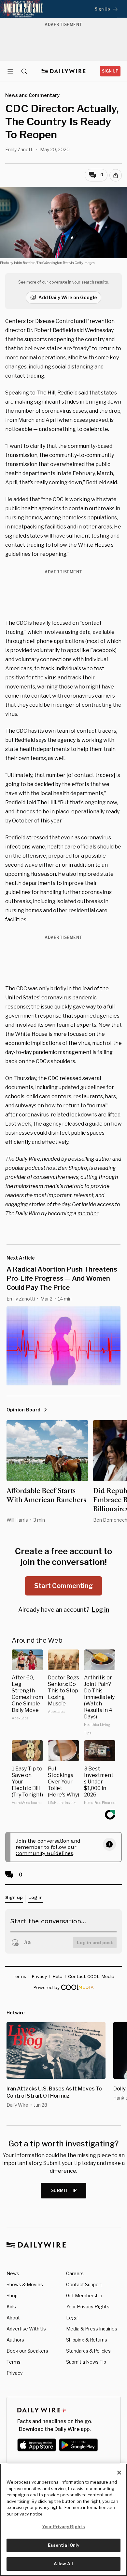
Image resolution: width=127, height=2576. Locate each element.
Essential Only (64, 2545)
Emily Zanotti (19, 149)
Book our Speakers (27, 2351)
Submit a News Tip (86, 2362)
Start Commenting (63, 1586)
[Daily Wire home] (64, 71)
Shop (12, 2296)
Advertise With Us (26, 2329)
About (13, 2318)
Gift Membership (84, 2296)
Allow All (63, 2564)
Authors (15, 2340)
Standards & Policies (88, 2351)
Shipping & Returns (87, 2340)
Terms (14, 2362)
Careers (75, 2273)
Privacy (14, 2373)
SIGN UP (110, 71)
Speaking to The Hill (30, 393)
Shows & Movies (25, 2284)
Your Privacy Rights (88, 2307)
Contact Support (84, 2284)
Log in (100, 1610)
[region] (63, 2520)
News (13, 2273)
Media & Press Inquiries (92, 2329)
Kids (11, 2307)
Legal (72, 2318)
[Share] (116, 175)
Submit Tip (64, 2190)
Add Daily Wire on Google (68, 297)
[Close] (119, 2473)
